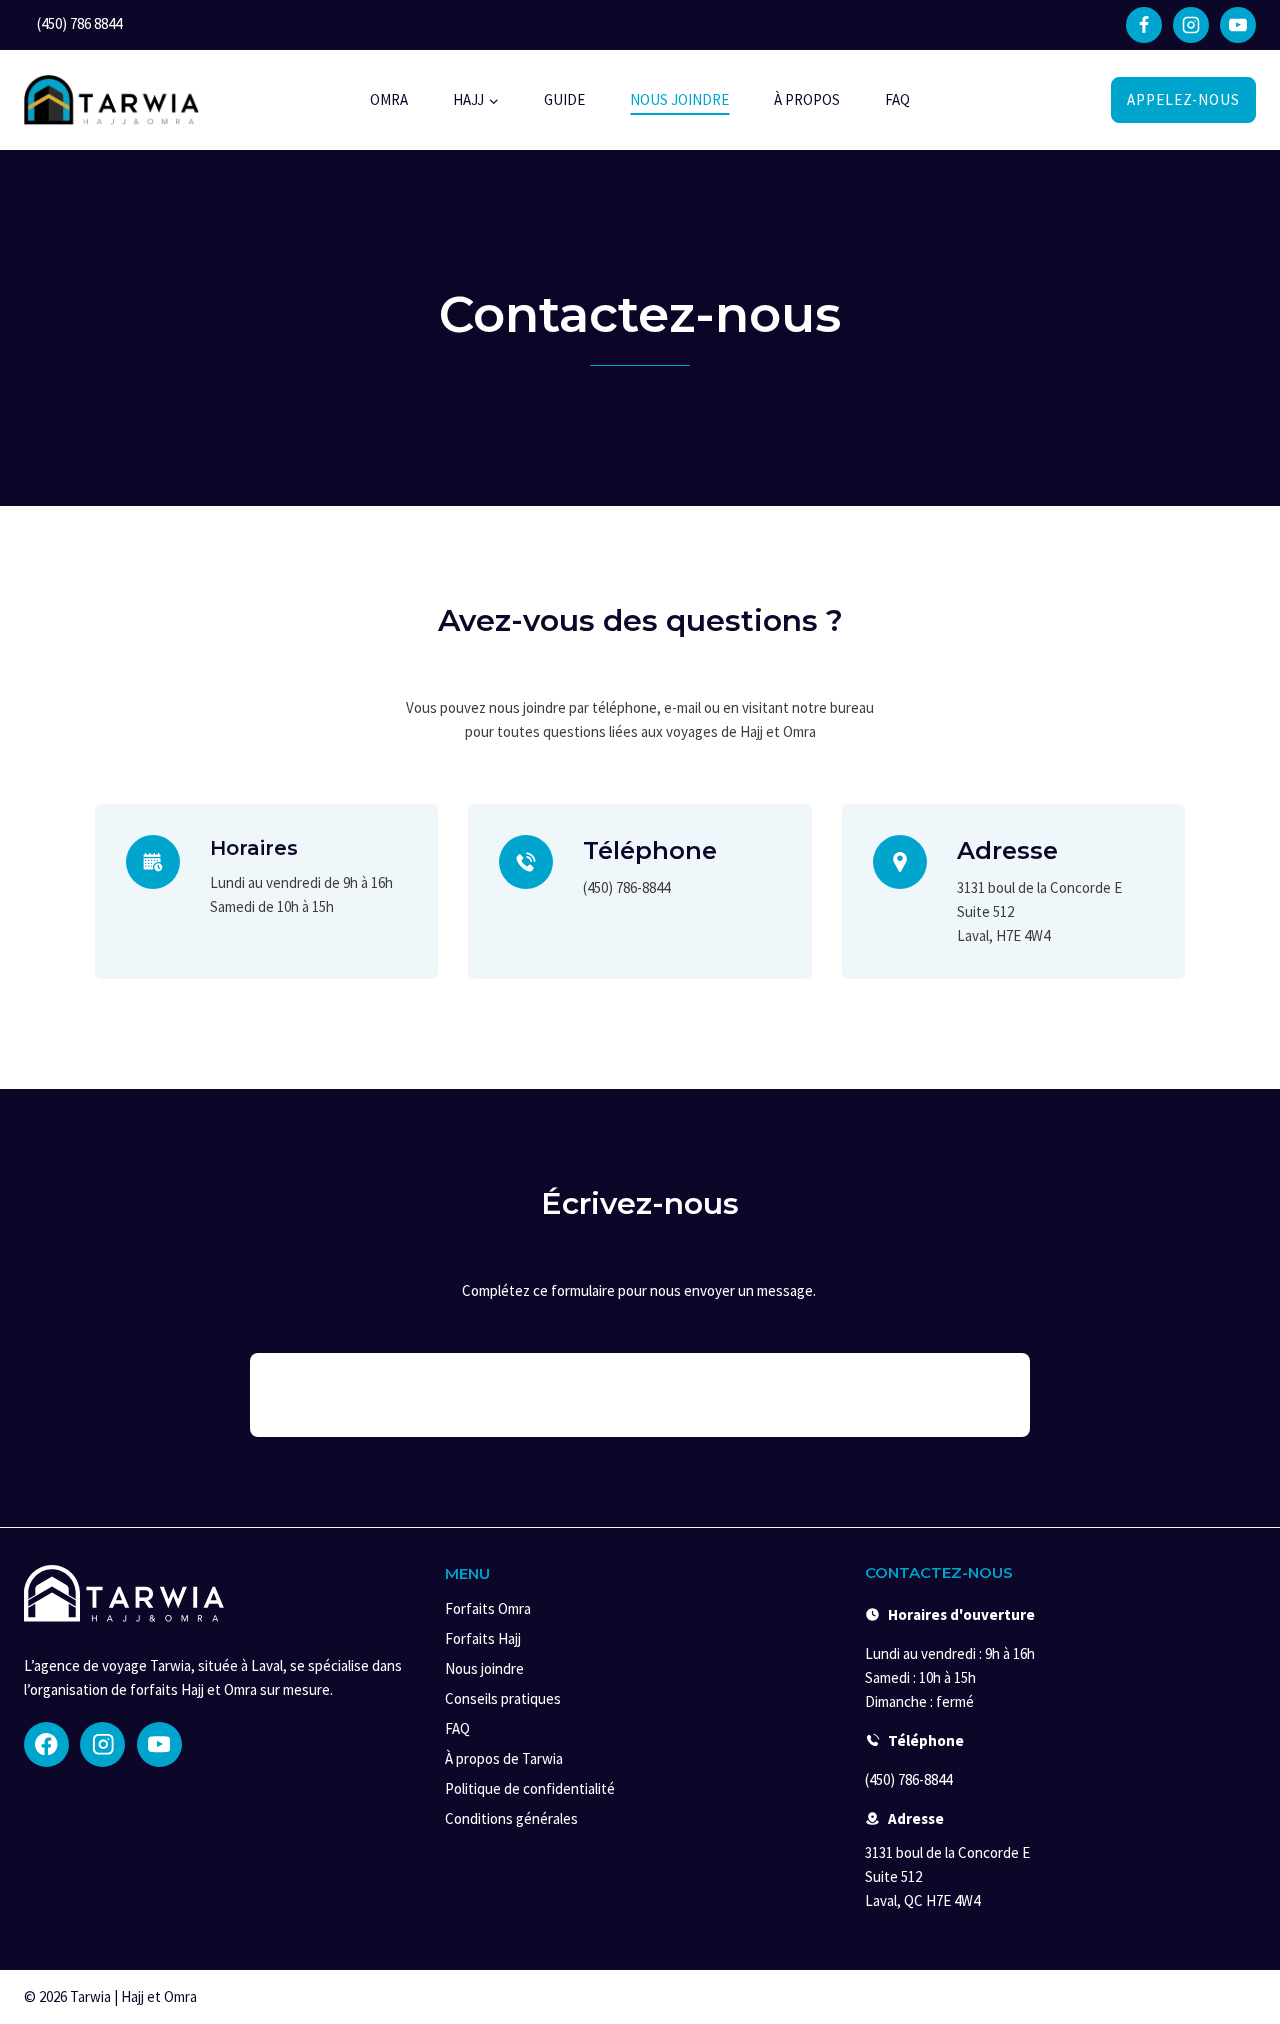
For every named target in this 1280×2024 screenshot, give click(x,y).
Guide (564, 99)
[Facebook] (1144, 25)
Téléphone (650, 850)
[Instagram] (1191, 25)
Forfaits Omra (488, 1608)
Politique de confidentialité (530, 1788)
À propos (807, 99)
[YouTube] (1238, 25)
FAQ (897, 99)
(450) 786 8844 (79, 23)
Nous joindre (679, 99)
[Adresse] (900, 862)
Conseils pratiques (503, 1698)
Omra (389, 99)
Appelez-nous (1183, 99)
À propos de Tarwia (504, 1758)
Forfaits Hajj (483, 1638)
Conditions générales (511, 1818)
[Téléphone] (526, 862)
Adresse (1007, 850)
